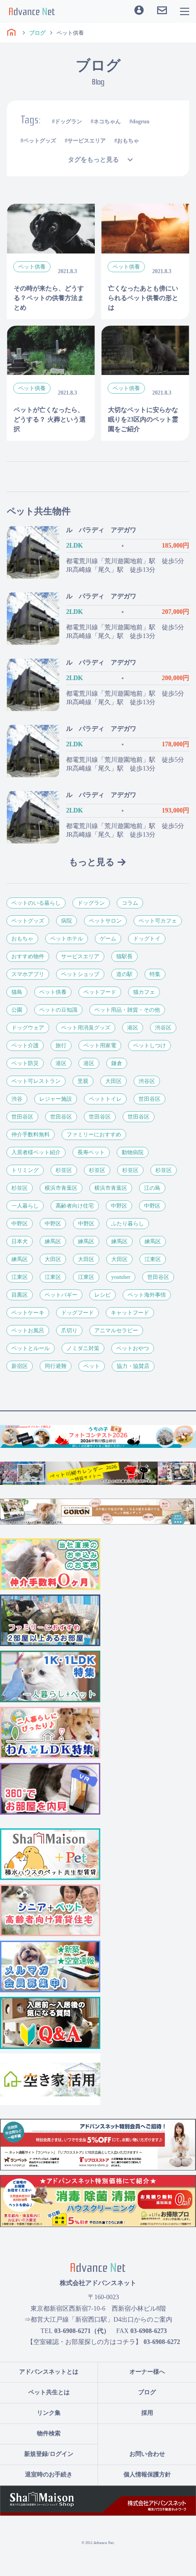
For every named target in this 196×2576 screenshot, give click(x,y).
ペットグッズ (40, 141)
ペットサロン (105, 921)
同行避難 (56, 1366)
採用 (147, 2413)
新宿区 (20, 1366)
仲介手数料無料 (31, 1135)
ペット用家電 (100, 1045)
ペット (92, 1366)
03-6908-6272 (162, 2342)
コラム (130, 903)
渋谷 (17, 1099)
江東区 (153, 1259)
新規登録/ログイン (49, 2454)
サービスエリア (87, 141)
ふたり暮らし (128, 1224)
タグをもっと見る (93, 160)
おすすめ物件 (28, 956)
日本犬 (20, 1241)
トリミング (25, 1170)
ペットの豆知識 (58, 1010)
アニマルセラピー (116, 1330)
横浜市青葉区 (61, 1188)
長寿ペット (91, 1152)
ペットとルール (31, 1348)
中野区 (119, 1206)
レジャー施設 (56, 1099)
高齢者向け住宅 (75, 1206)
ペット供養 (53, 992)
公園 (17, 1010)
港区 (133, 1028)
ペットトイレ (105, 1099)
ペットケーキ (28, 1313)
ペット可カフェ (158, 921)
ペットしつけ (150, 1045)
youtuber (121, 1277)
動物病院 (133, 1152)
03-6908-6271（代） (82, 2331)
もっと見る (92, 862)
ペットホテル (67, 939)
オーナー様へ (147, 2372)
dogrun (141, 121)
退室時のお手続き (49, 2474)
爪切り (69, 1330)
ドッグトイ (147, 939)
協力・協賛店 (133, 1366)
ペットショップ (80, 974)
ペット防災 (25, 1063)
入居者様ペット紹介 (36, 1152)
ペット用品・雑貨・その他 (127, 1010)
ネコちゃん (107, 121)
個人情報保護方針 (147, 2474)
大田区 (113, 1081)
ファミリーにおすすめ (94, 1135)
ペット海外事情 (147, 1295)
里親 (83, 1081)
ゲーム (108, 939)
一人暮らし (25, 1206)
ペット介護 (25, 1045)
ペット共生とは (49, 2392)
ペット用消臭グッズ (86, 1028)
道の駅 (124, 974)
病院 (67, 921)
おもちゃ (128, 141)
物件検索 (49, 2433)
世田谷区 (150, 1099)
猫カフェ (144, 992)
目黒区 (20, 1295)
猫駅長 (124, 956)
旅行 (61, 1045)
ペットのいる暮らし (36, 903)
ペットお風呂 (28, 1330)
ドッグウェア (28, 1028)
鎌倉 (117, 1063)
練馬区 (53, 1241)
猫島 (17, 992)
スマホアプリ (28, 974)
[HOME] (11, 33)
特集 (155, 974)
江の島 (152, 1188)
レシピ (103, 1295)
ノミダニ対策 (83, 1348)
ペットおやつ (133, 1348)
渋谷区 (163, 1028)
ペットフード (100, 992)
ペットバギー (61, 1295)
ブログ (147, 2392)
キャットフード (130, 1313)
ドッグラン (68, 121)
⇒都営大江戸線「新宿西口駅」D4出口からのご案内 (98, 2320)
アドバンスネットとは (49, 2372)
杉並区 (64, 1170)
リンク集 (49, 2413)
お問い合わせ (147, 2454)
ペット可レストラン (36, 1081)
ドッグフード (77, 1313)
